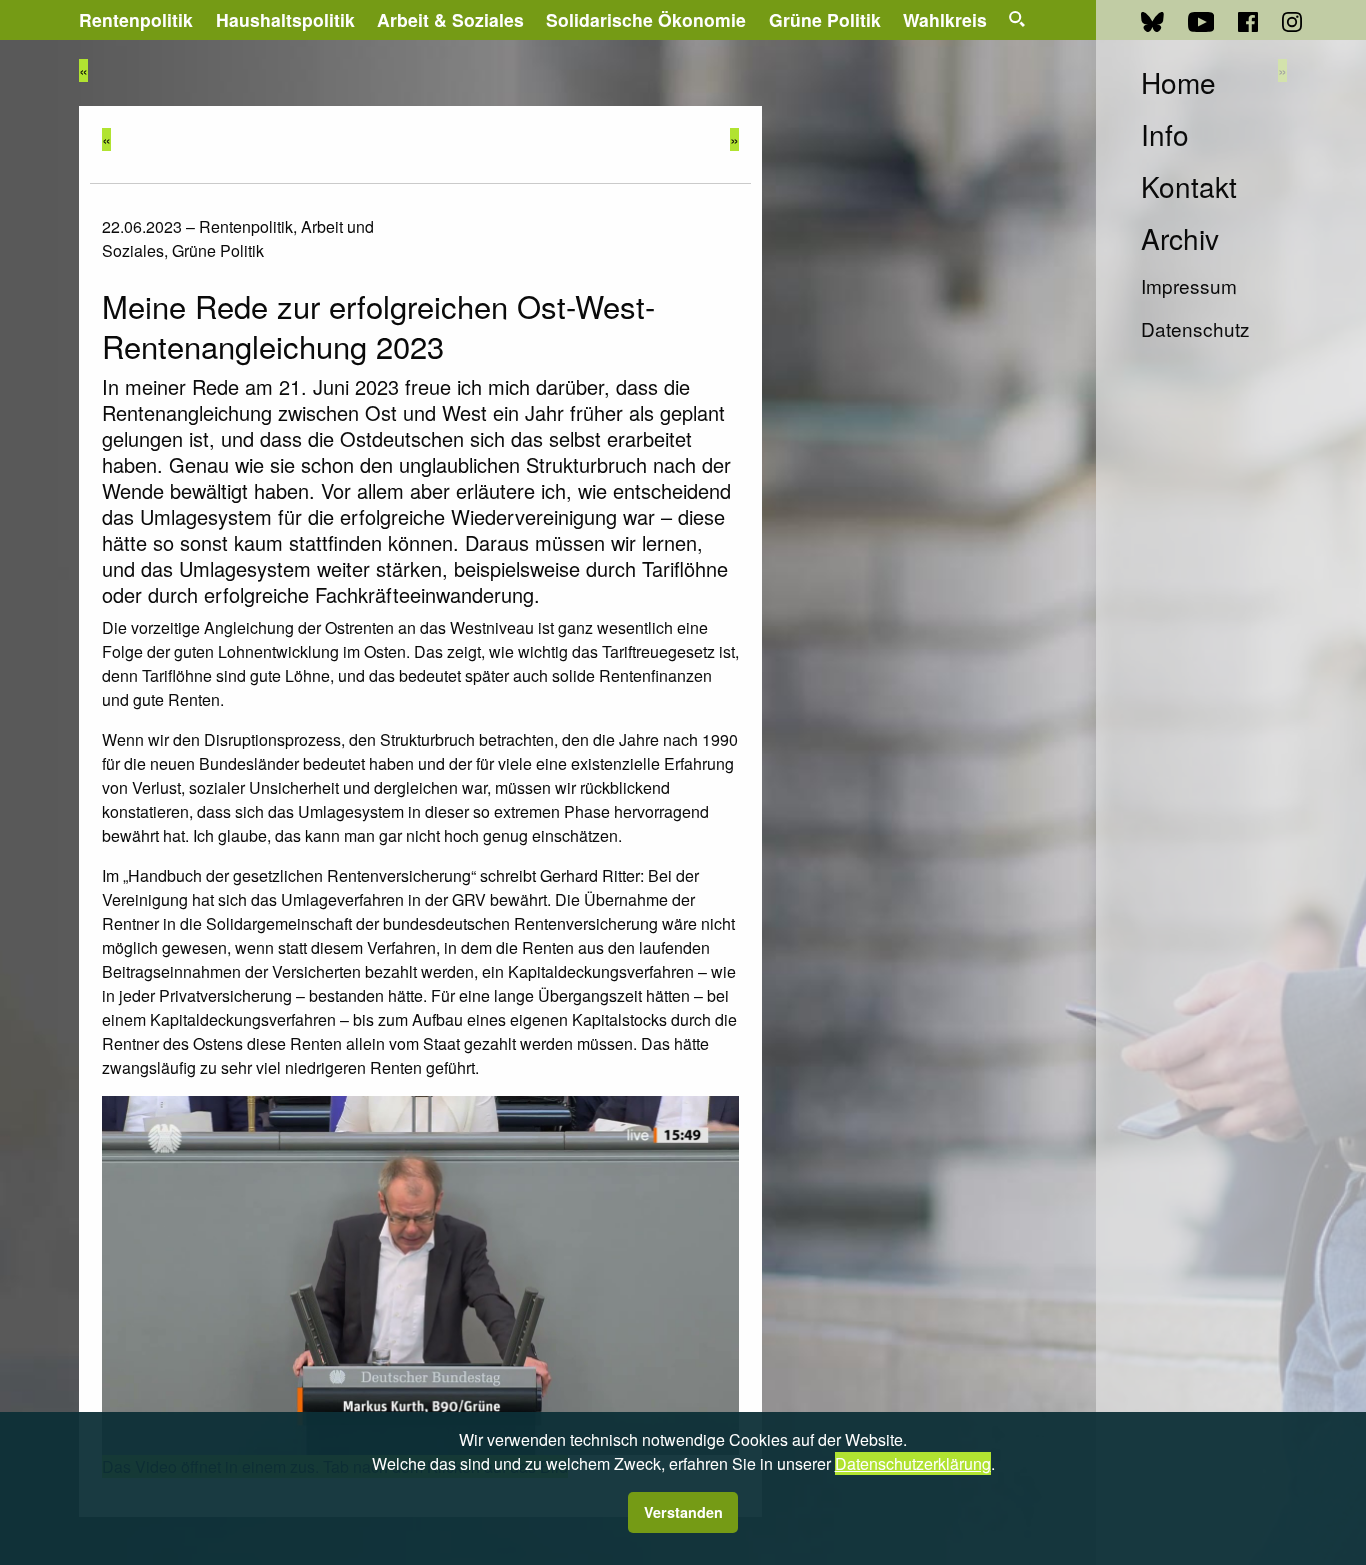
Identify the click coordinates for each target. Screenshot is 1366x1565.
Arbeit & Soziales (450, 19)
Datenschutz (1195, 328)
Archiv (1180, 238)
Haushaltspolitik (285, 19)
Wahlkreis (945, 19)
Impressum (1189, 285)
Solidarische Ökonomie (646, 19)
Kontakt (1189, 186)
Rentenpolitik (136, 19)
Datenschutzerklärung (913, 1463)
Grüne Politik (825, 19)
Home (1178, 82)
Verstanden (683, 1512)
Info (1165, 134)
